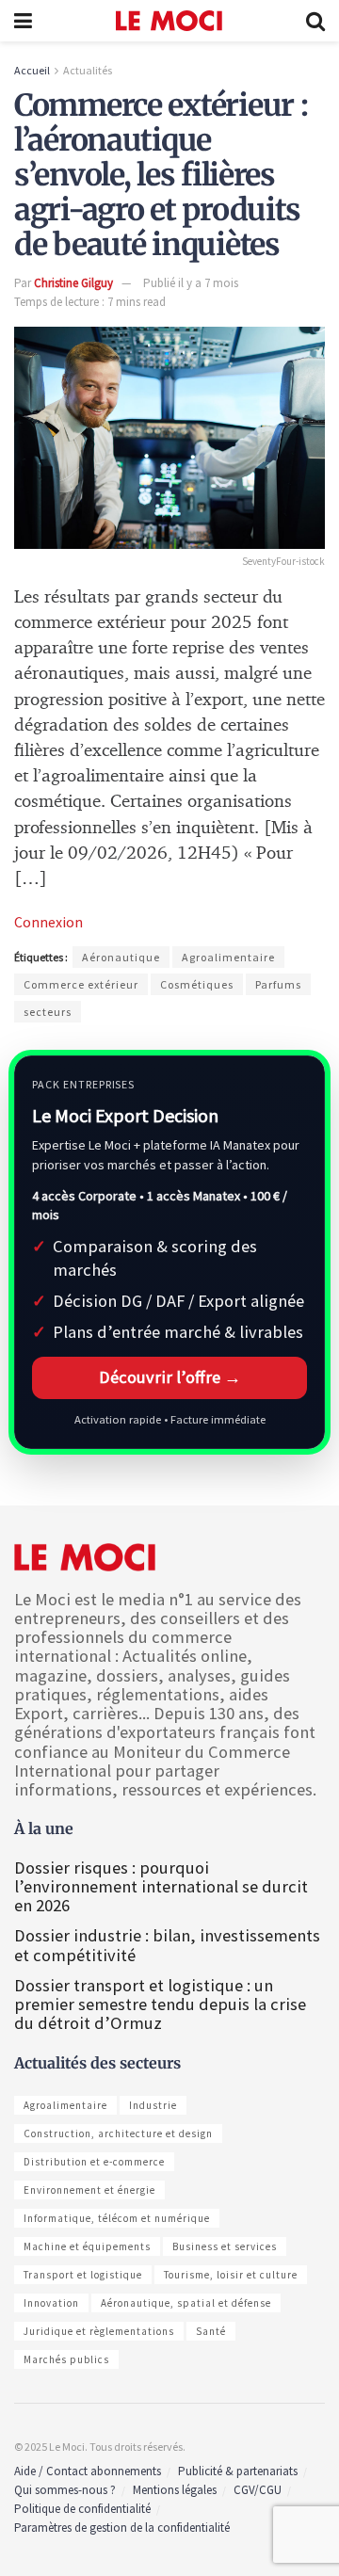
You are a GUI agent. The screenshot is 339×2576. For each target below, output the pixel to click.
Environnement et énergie (89, 2190)
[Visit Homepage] (169, 21)
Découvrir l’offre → (170, 1377)
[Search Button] (315, 21)
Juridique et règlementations (99, 2331)
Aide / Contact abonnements (88, 2471)
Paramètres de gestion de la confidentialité (122, 2528)
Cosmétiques (197, 984)
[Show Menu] (23, 21)
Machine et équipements (87, 2246)
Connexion (48, 922)
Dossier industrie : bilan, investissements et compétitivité (167, 1945)
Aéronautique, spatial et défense (186, 2303)
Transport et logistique (83, 2275)
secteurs (48, 1012)
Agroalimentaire (228, 957)
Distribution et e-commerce (94, 2162)
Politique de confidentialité (82, 2509)
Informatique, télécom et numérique (117, 2218)
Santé (211, 2331)
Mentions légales (175, 2490)
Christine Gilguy (73, 283)
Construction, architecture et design (118, 2133)
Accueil (32, 70)
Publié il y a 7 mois (191, 283)
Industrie (153, 2105)
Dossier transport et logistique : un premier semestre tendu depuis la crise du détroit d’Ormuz (160, 2004)
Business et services (225, 2246)
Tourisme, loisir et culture (231, 2275)
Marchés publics (66, 2359)
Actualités (88, 70)
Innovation (51, 2303)
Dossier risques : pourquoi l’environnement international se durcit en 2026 (161, 1886)
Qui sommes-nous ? (65, 2490)
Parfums (278, 984)
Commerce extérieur (81, 984)
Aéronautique (121, 957)
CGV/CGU (258, 2490)
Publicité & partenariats (238, 2471)
